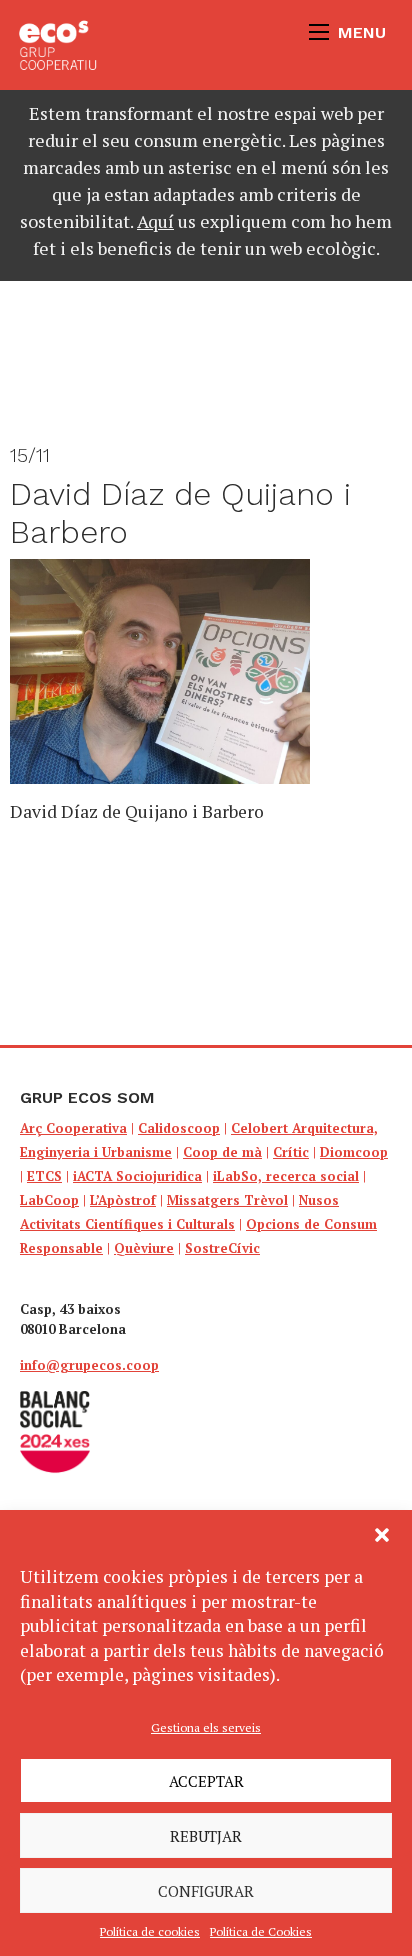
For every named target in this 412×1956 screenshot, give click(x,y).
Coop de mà (222, 1152)
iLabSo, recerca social (286, 1176)
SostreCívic (222, 1248)
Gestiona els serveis (206, 1727)
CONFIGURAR (206, 1891)
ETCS (44, 1176)
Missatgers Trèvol (227, 1200)
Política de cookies (150, 1931)
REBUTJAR (206, 1836)
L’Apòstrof (123, 1200)
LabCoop (49, 1200)
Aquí (155, 221)
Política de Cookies (261, 1931)
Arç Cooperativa (73, 1128)
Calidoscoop (179, 1128)
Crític (291, 1152)
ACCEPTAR (206, 1781)
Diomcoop (354, 1152)
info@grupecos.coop (89, 1365)
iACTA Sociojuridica (137, 1176)
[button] (382, 1535)
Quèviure (144, 1248)
